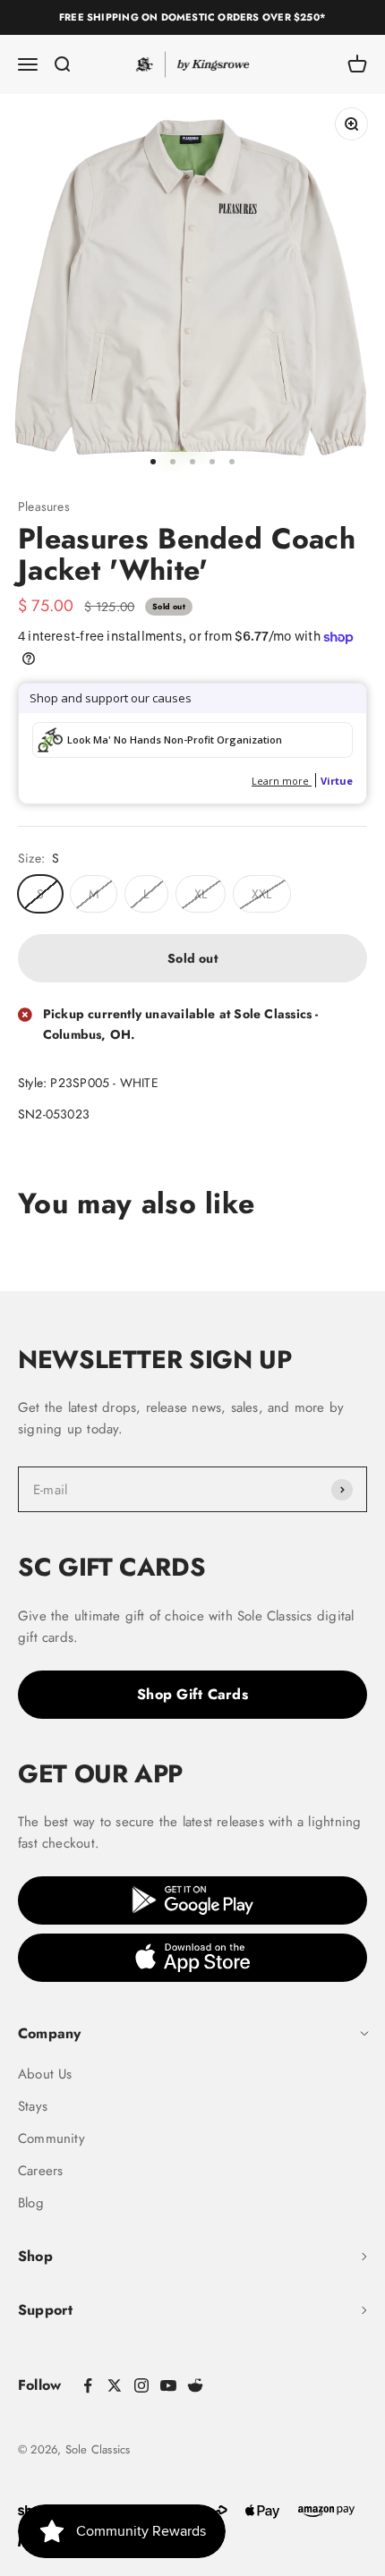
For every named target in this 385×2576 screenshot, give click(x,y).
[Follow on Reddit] (195, 2385)
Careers (40, 2171)
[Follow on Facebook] (88, 2385)
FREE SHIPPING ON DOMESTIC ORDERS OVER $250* (192, 17)
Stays (33, 2106)
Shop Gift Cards (192, 1694)
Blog (31, 2203)
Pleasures (44, 506)
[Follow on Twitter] (115, 2385)
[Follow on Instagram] (141, 2385)
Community (51, 2138)
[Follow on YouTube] (168, 2385)
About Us (45, 2074)
